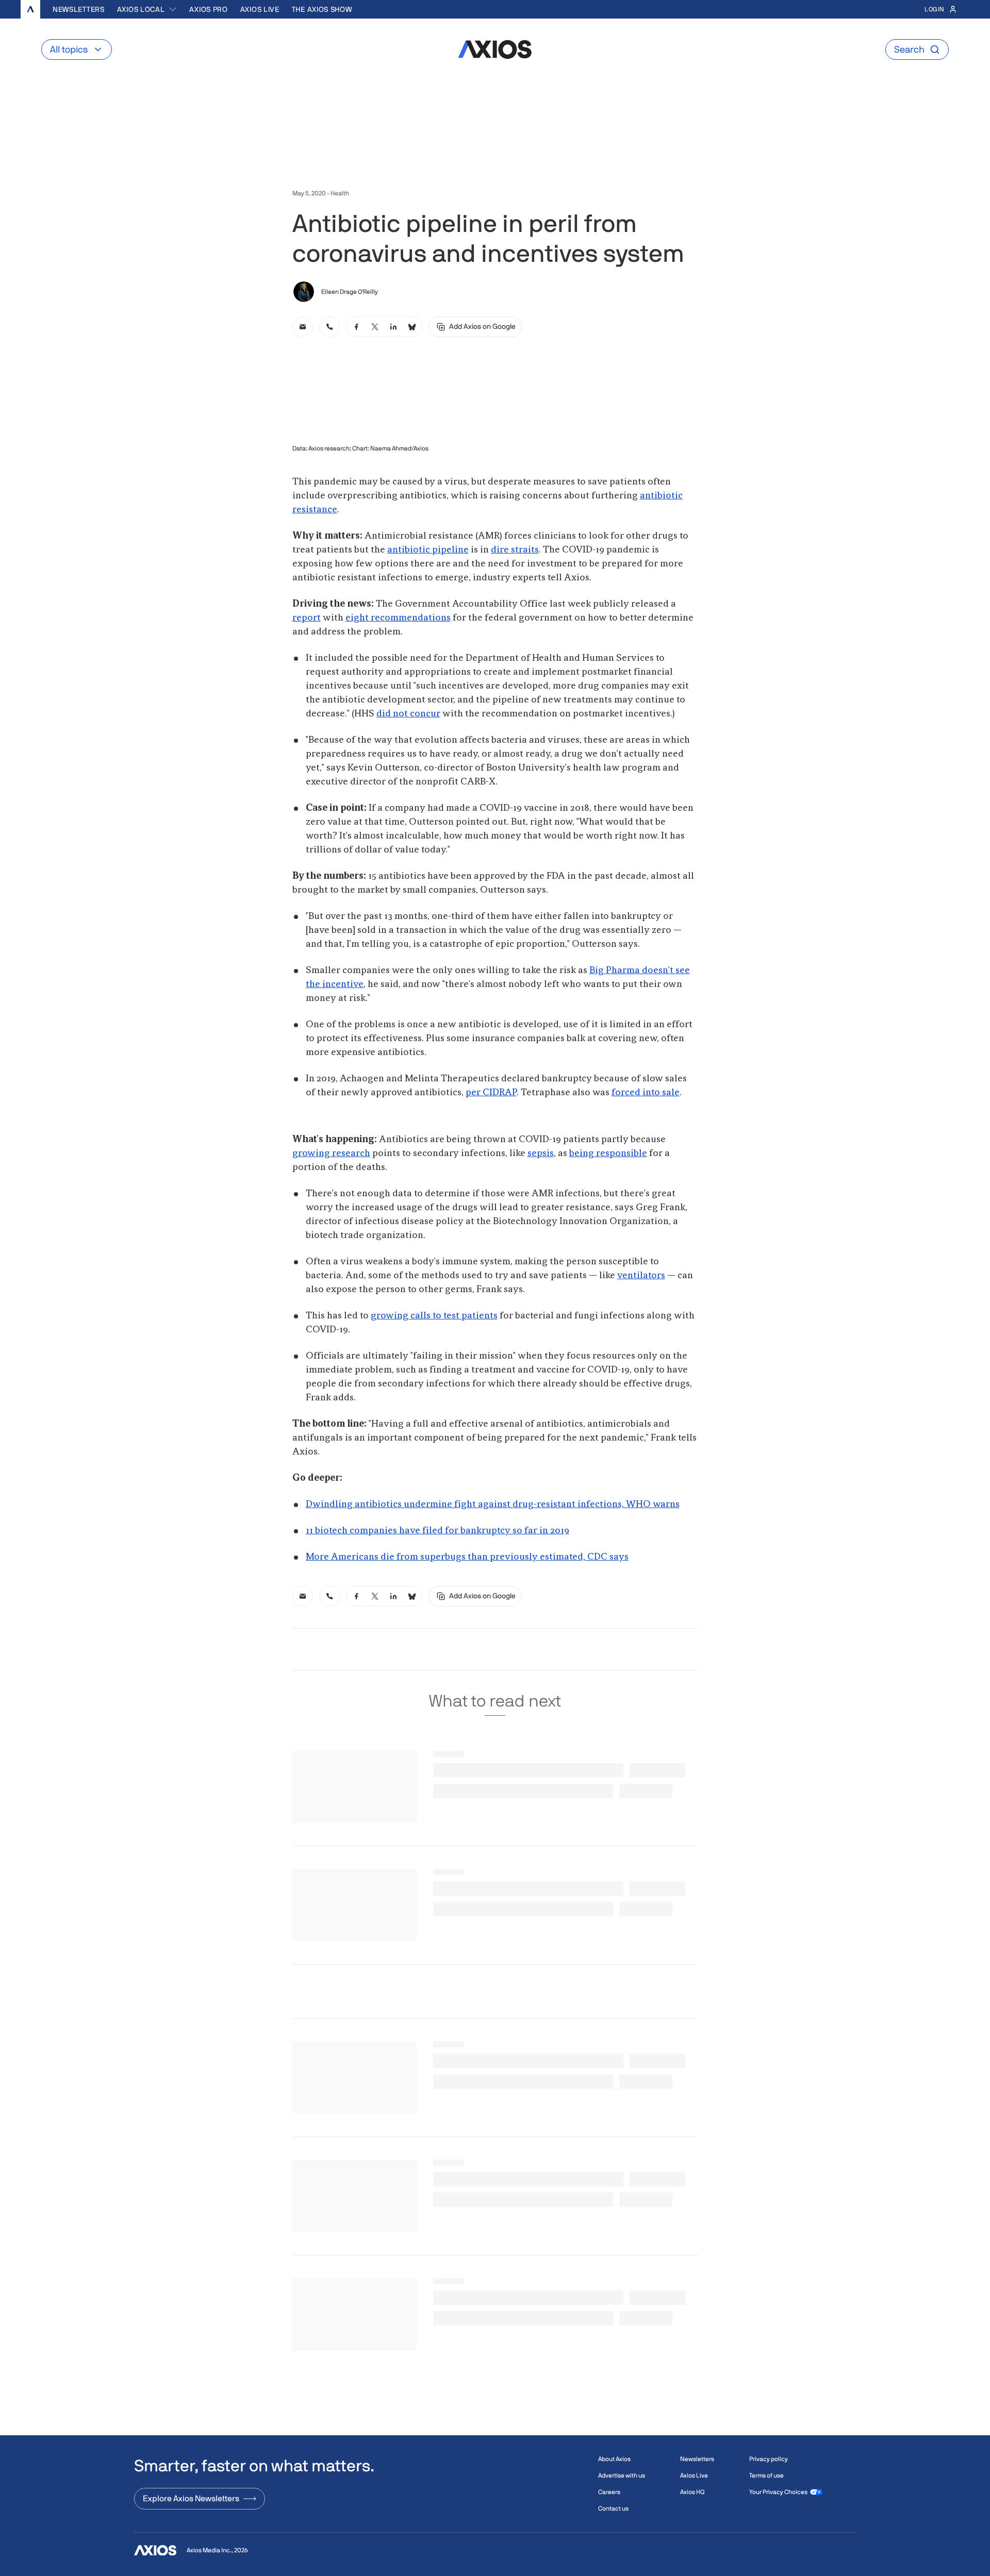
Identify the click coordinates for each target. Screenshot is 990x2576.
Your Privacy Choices (778, 2492)
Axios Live (260, 9)
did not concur (408, 714)
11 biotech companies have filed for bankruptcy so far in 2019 (438, 1531)
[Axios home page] (30, 9)
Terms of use (766, 2475)
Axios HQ (692, 2492)
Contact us (613, 2508)
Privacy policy (769, 2459)
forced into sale (646, 1093)
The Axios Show (322, 9)
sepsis (541, 1153)
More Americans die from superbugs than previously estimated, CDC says (467, 1557)
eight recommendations (398, 618)
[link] (303, 327)
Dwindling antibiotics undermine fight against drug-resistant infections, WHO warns (493, 1504)
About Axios (614, 2459)
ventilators (641, 1276)
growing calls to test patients (434, 1316)
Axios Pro (208, 9)
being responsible (608, 1153)
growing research (331, 1153)
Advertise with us (622, 2475)
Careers (609, 2492)
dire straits (515, 550)
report (307, 618)
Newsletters (79, 9)
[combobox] (147, 9)
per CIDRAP (491, 1093)
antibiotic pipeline (428, 550)
